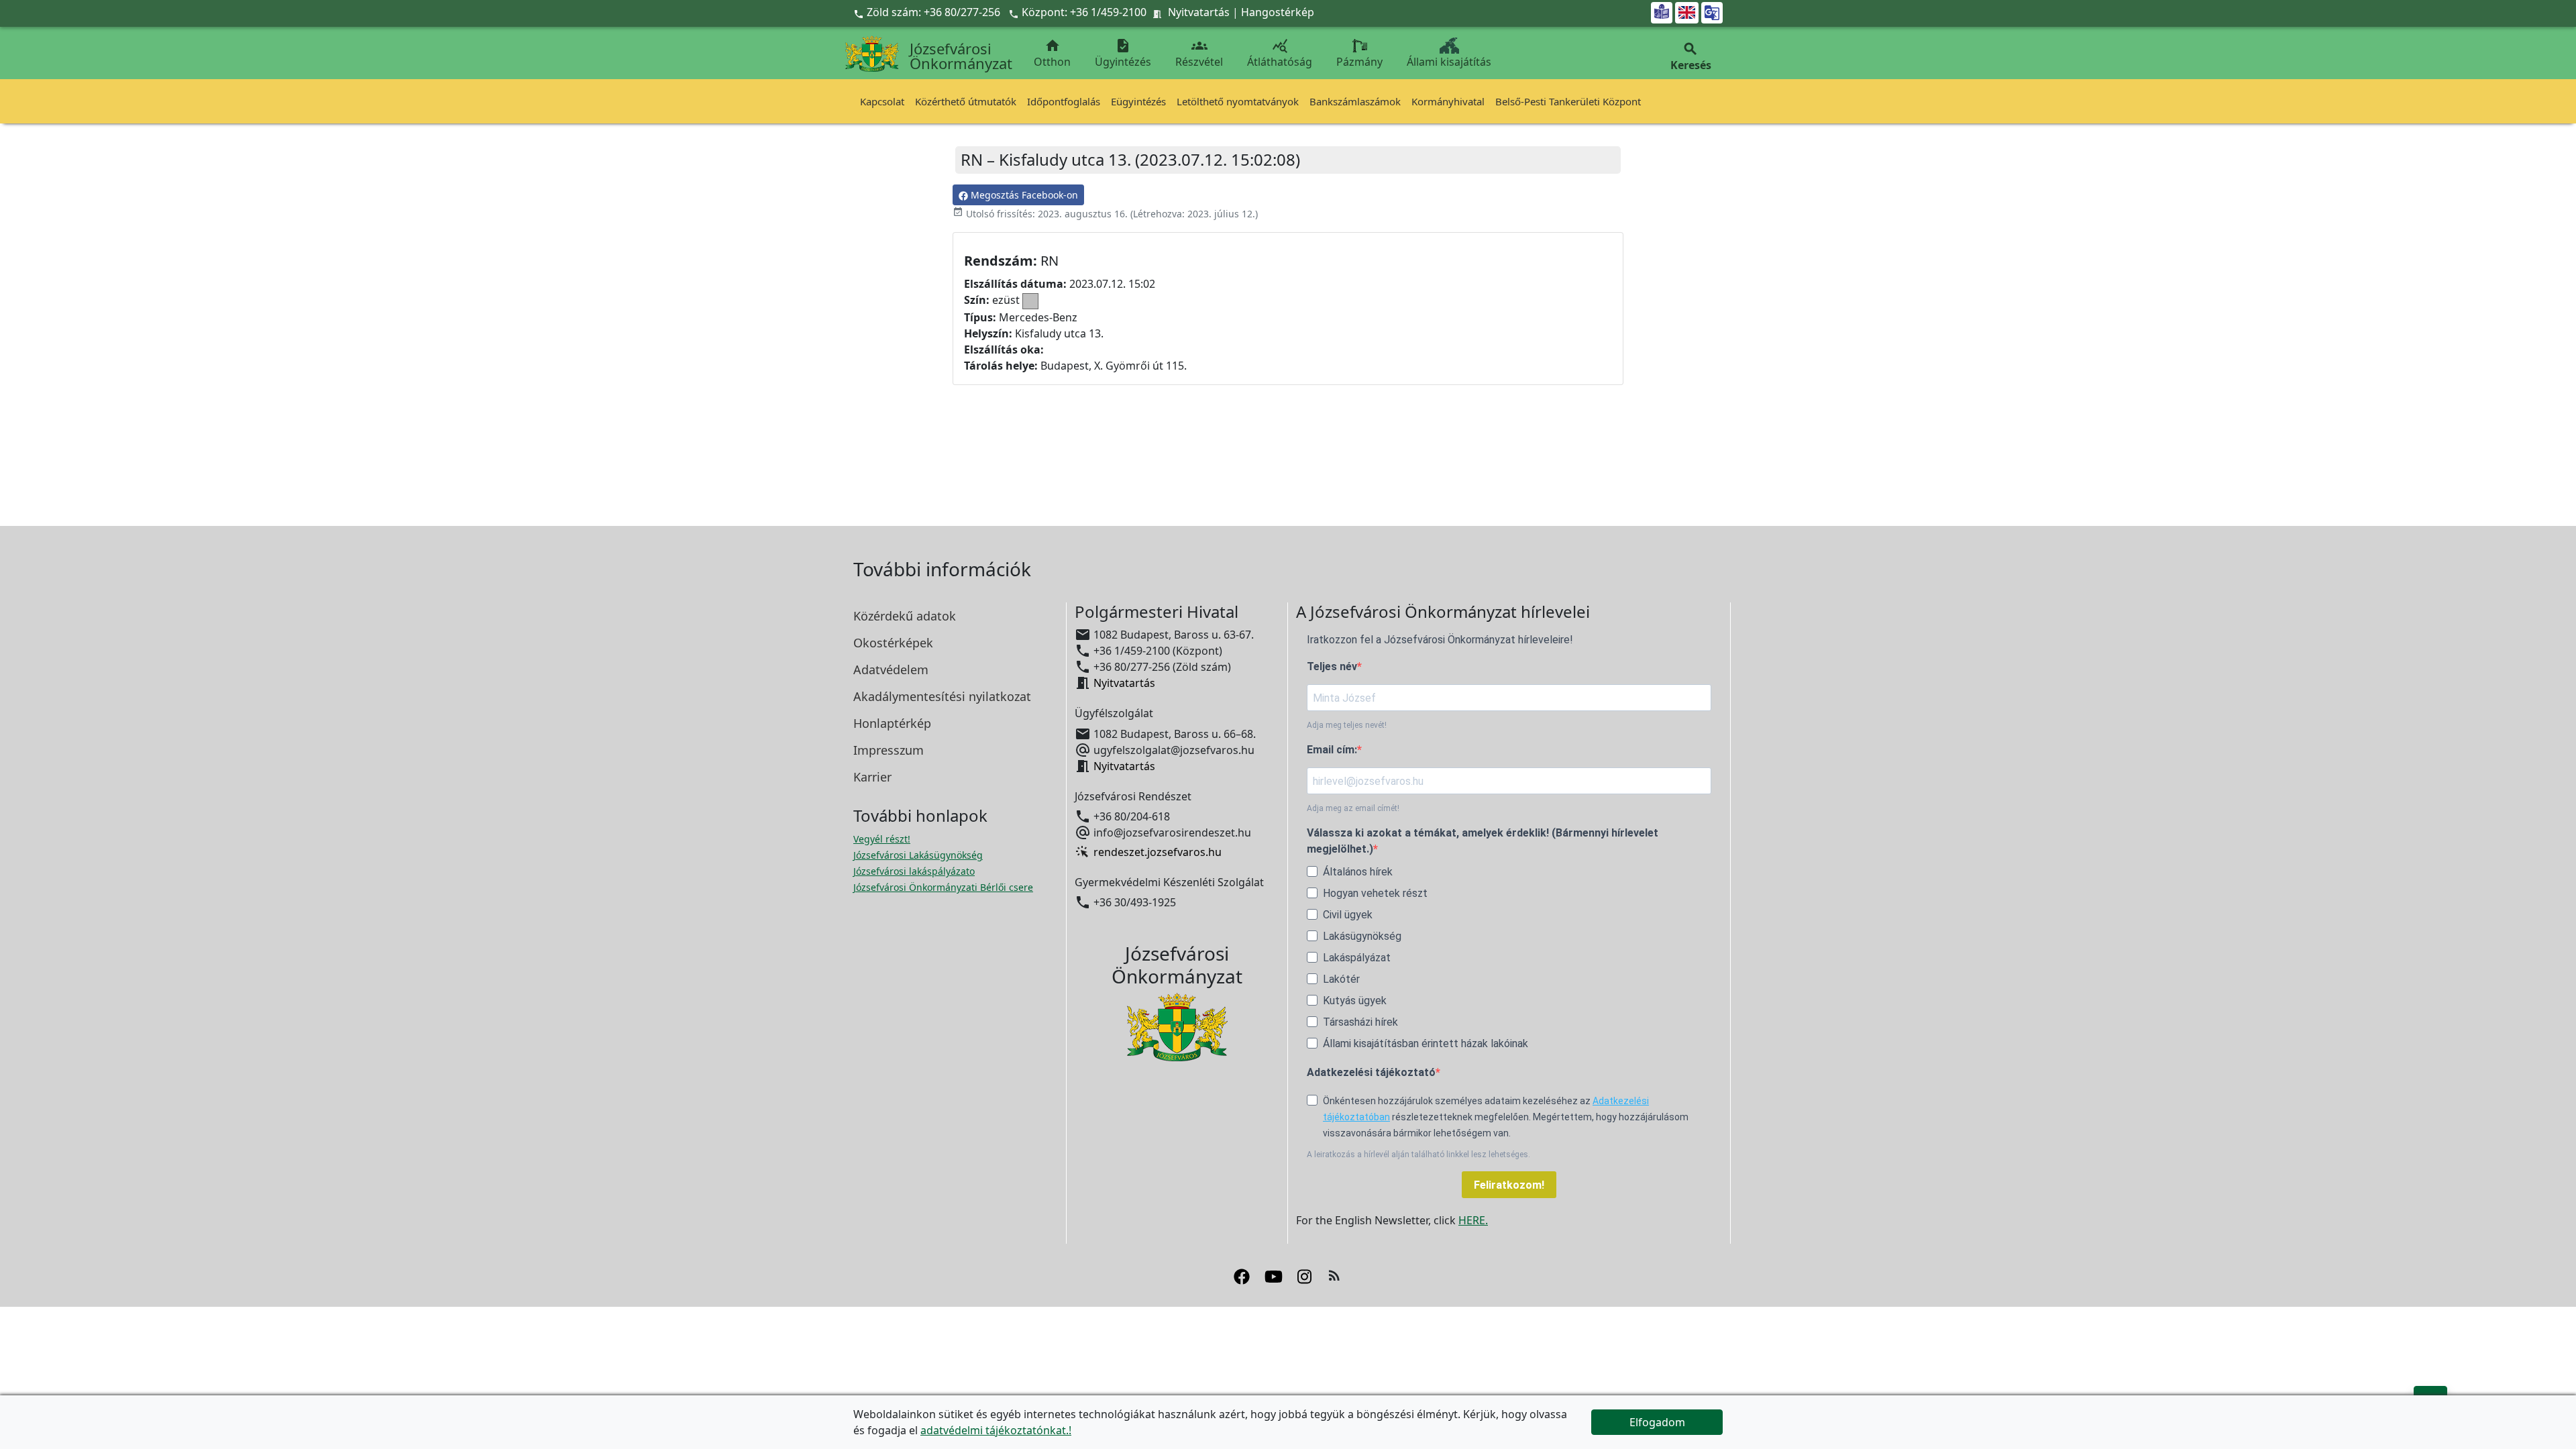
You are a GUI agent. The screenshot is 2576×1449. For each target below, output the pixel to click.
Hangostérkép (1278, 12)
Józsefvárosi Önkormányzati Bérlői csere (943, 887)
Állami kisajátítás (1449, 62)
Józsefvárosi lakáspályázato (914, 871)
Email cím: (1332, 750)
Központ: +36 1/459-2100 (1084, 12)
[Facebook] (1242, 1275)
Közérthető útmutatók (966, 101)
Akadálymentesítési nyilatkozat (942, 696)
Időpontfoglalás (1064, 101)
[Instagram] (1304, 1275)
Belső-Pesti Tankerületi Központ (1568, 101)
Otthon (1052, 53)
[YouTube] (1274, 1275)
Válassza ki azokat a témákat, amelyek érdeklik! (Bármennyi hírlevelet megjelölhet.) (1483, 841)
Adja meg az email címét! (1353, 808)
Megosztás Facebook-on (1023, 195)
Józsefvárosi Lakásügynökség (918, 855)
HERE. (1473, 1220)
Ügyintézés (1123, 53)
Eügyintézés (1138, 101)
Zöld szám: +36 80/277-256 (928, 12)
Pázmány (1359, 62)
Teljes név (1332, 666)
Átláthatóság (1280, 53)
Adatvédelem (891, 669)
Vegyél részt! (882, 839)
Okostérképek (893, 643)
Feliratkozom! (1509, 1185)
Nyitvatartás (1199, 12)
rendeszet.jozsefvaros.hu (1158, 852)
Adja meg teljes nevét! (1347, 725)
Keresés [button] (1691, 57)
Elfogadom (1657, 1422)
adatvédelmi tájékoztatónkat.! (996, 1430)
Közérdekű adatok (905, 616)
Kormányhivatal (1448, 101)
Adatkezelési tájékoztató (1371, 1072)
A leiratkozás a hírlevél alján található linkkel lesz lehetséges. (1418, 1155)
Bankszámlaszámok (1355, 101)
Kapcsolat (882, 101)
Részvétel (1199, 53)
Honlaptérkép (892, 723)
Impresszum (889, 750)
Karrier (872, 777)
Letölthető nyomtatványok (1238, 101)
